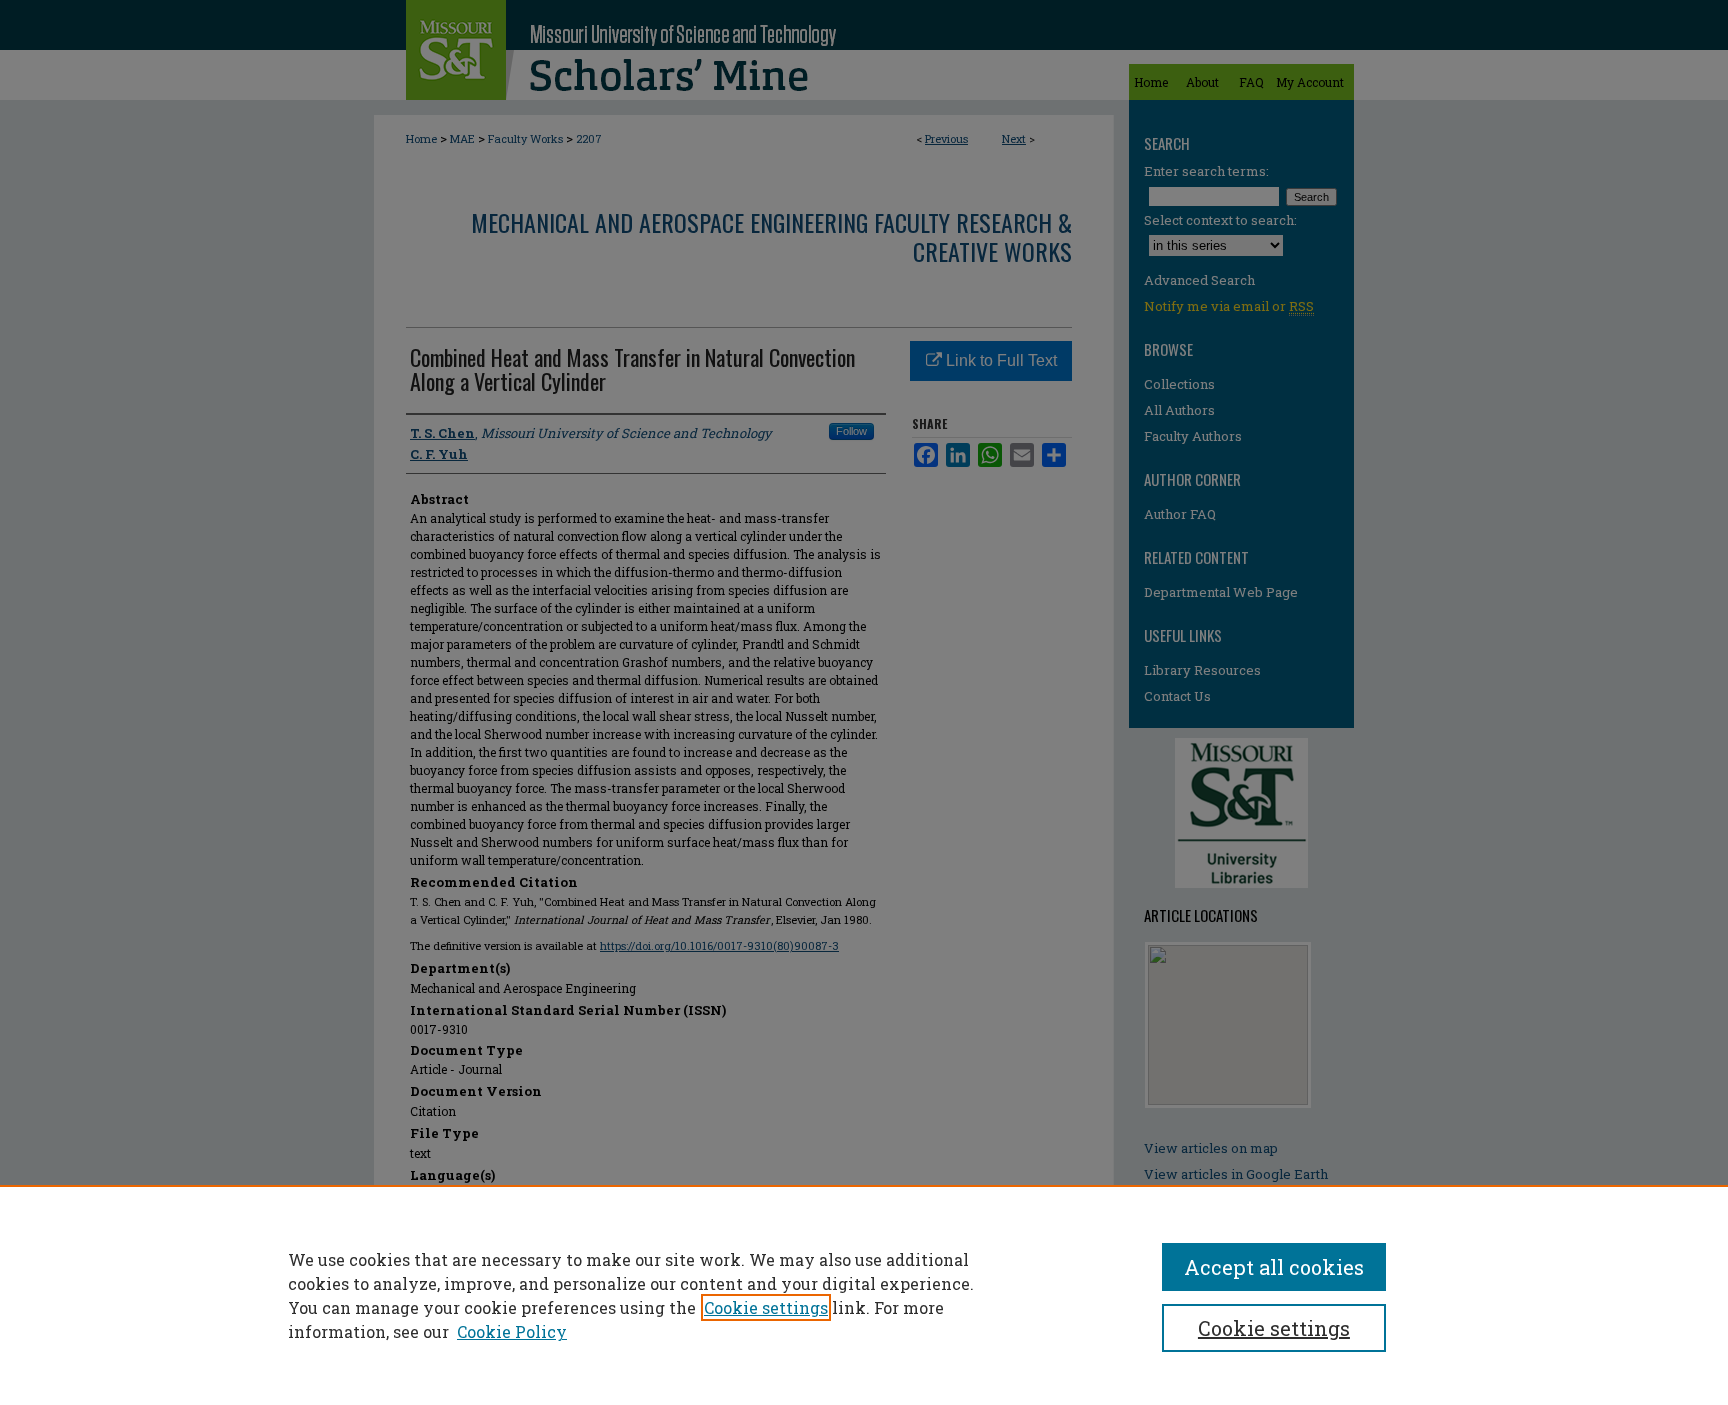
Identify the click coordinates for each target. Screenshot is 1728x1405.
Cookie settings (766, 1307)
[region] (864, 1295)
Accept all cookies (1274, 1267)
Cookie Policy (512, 1331)
